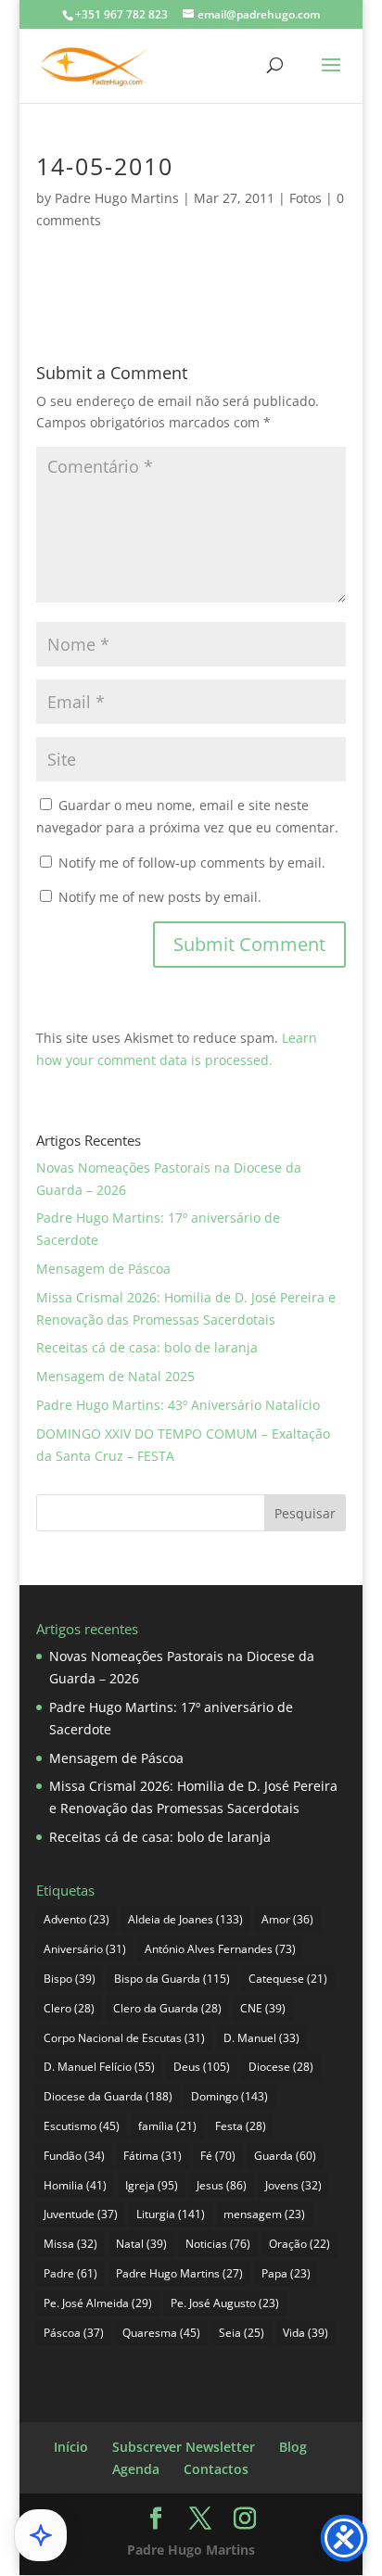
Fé (218, 2156)
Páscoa (74, 2333)
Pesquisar (305, 1513)
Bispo (70, 1979)
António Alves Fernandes (220, 1949)
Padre (70, 2273)
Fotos (306, 198)
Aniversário (85, 1949)
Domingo (229, 2096)
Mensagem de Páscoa (103, 1269)
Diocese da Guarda (108, 2096)
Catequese (288, 1979)
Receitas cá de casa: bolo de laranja (147, 1347)
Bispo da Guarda (172, 1979)
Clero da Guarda (167, 2008)
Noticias (218, 2244)
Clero (69, 2008)
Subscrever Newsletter (184, 2447)
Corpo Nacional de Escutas (124, 2038)
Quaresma (161, 2333)
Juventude (81, 2214)
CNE (263, 2008)
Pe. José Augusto (225, 2303)
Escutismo (82, 2126)
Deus (202, 2067)
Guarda (285, 2156)
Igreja (152, 2185)
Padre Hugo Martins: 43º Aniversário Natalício (178, 1405)
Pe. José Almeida (98, 2303)
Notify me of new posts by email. (160, 897)
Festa (241, 2126)
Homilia (75, 2185)
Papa (286, 2273)
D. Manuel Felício (99, 2067)
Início (71, 2447)
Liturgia (171, 2214)
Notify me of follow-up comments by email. (192, 863)
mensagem (264, 2214)
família (167, 2126)
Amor (287, 1919)
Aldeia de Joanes (185, 1919)
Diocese (281, 2067)
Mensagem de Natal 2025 (115, 1376)
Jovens (293, 2185)
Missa (70, 2244)
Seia (242, 2333)
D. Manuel (261, 2038)
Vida (306, 2333)
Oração (299, 2244)
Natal (141, 2244)
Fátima (153, 2156)
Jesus (222, 2185)
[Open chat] (41, 2535)
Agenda (136, 2469)
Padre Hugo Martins (117, 198)
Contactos (216, 2469)
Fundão (74, 2156)
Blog (293, 2447)
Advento (76, 1919)
